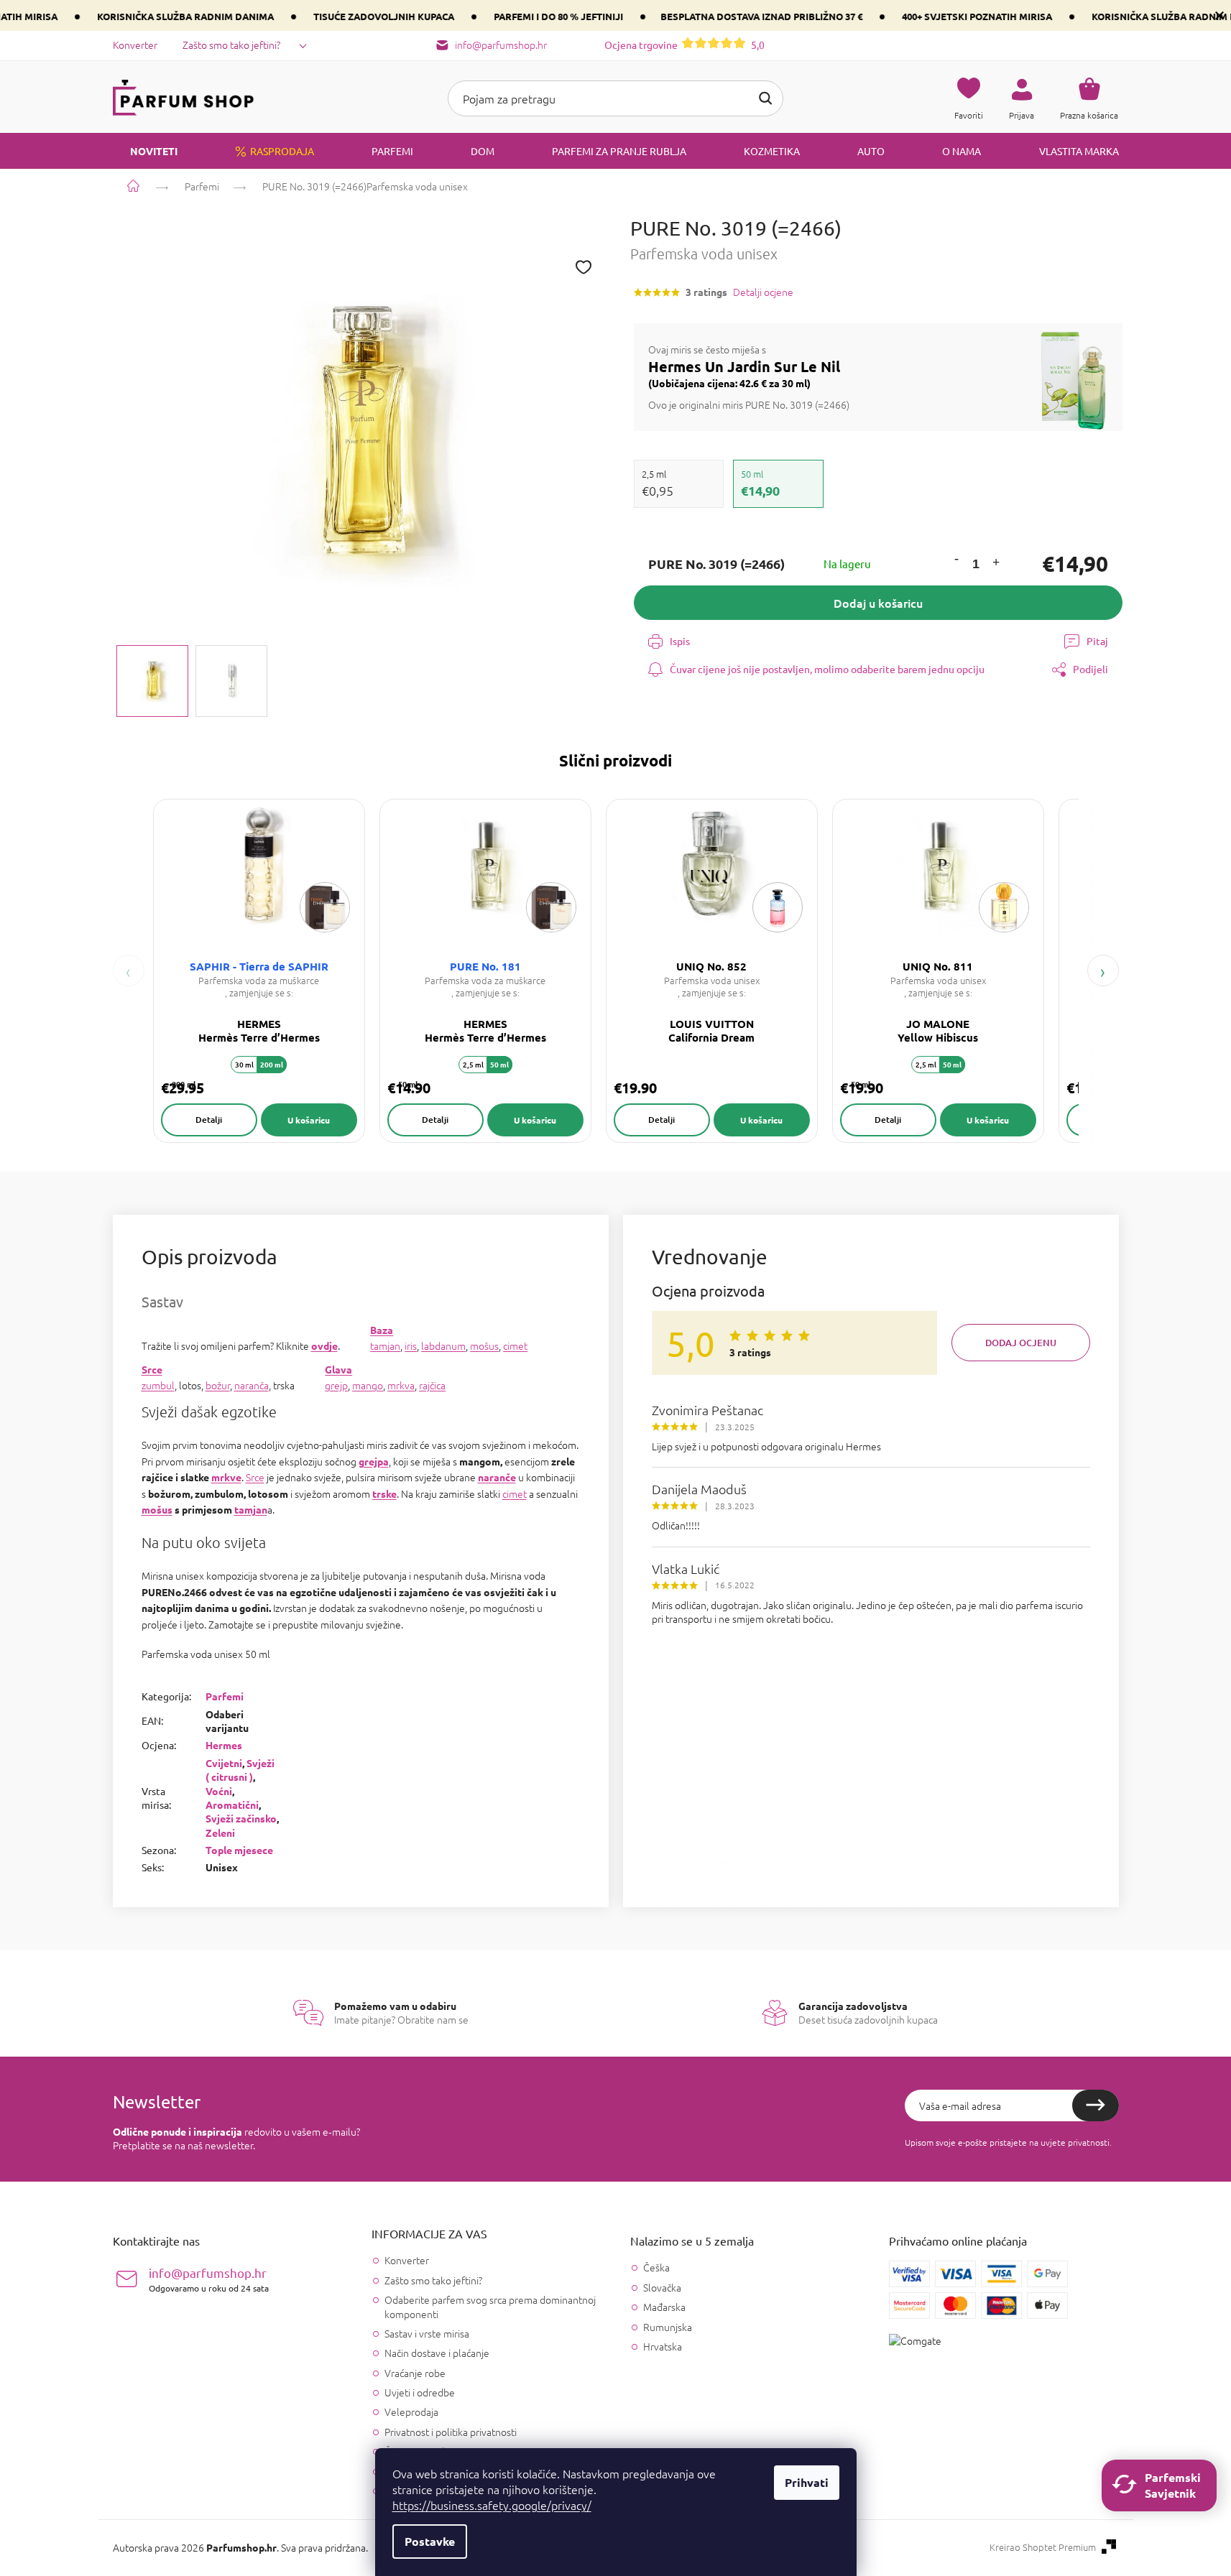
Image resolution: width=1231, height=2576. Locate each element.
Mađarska (664, 2307)
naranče (497, 1477)
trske (384, 1493)
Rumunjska (668, 2327)
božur (218, 1385)
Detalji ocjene (763, 292)
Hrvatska (663, 2346)
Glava (338, 1369)
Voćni (219, 1791)
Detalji (209, 1120)
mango (368, 1385)
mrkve (226, 1477)
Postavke (430, 2541)
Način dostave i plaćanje (437, 2353)
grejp (336, 1385)
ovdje (324, 1345)
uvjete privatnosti (1075, 2142)
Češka (656, 2267)
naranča (252, 1385)
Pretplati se (1096, 2105)
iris (411, 1345)
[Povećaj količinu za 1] (995, 564)
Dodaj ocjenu (1021, 1343)
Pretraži (765, 98)
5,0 (684, 45)
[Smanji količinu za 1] (956, 560)
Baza (382, 1330)
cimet (515, 1345)
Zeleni (220, 1833)
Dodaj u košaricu (878, 603)
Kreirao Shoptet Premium (1043, 2547)
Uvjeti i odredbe (420, 2392)
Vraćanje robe (415, 2373)
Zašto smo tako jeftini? (231, 45)
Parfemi (225, 1696)
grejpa (374, 1461)
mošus (484, 1345)
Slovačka (662, 2288)
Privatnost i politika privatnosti (451, 2432)
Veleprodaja (411, 2411)
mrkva (401, 1385)
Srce (152, 1369)
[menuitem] (145, 151)
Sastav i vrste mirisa (427, 2333)
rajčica (432, 1385)
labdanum (443, 1345)
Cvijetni (224, 1763)
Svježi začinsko (241, 1818)
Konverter (135, 45)
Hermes (224, 1745)
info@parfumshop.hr (209, 2279)
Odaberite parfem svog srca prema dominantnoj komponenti (490, 2306)
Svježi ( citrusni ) (240, 1770)
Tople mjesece (239, 1850)
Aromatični (232, 1804)
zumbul (158, 1385)
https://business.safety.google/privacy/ (492, 2505)
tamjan (385, 1345)
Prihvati (807, 2482)
